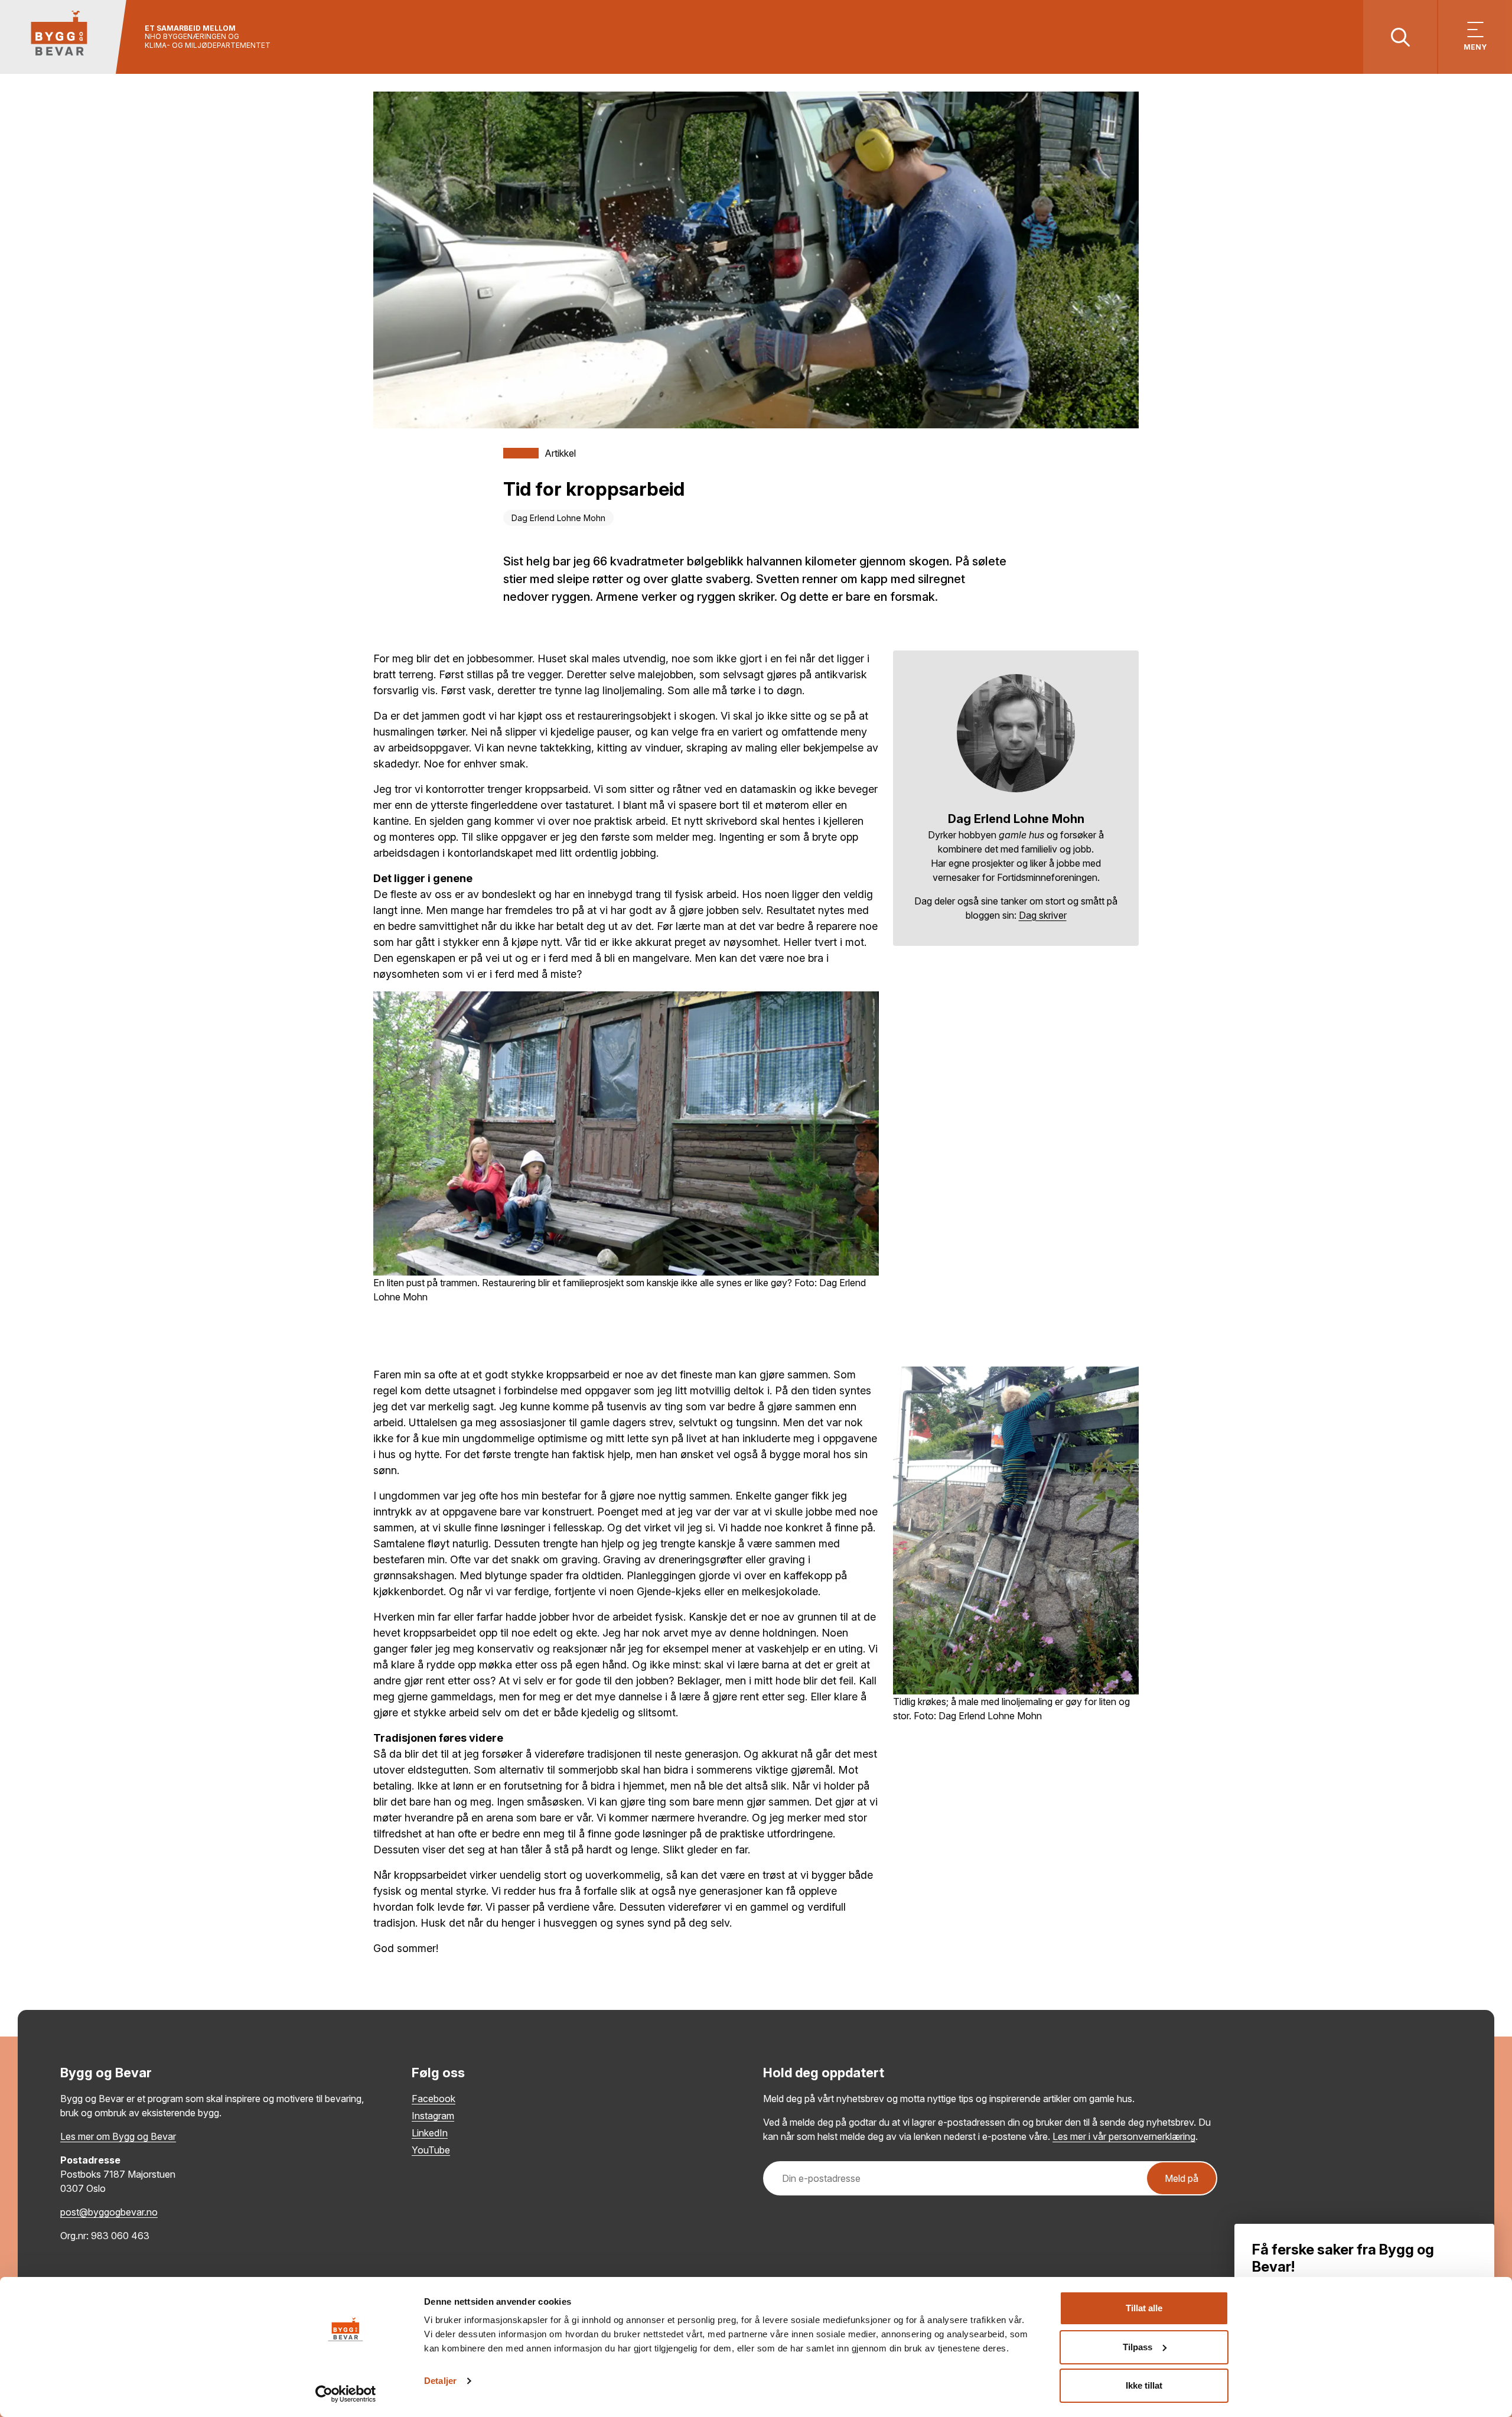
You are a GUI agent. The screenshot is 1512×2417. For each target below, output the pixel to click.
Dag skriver (1043, 915)
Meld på (1182, 2178)
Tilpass (1138, 2347)
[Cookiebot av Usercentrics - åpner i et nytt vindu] (346, 2394)
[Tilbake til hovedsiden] (63, 37)
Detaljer (440, 2381)
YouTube (431, 2150)
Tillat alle (1144, 2308)
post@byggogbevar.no (109, 2212)
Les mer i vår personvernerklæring (1124, 2136)
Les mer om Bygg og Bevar (118, 2136)
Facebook (434, 2099)
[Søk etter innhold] (1400, 37)
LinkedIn (430, 2133)
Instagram (433, 2116)
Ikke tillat (1144, 2385)
